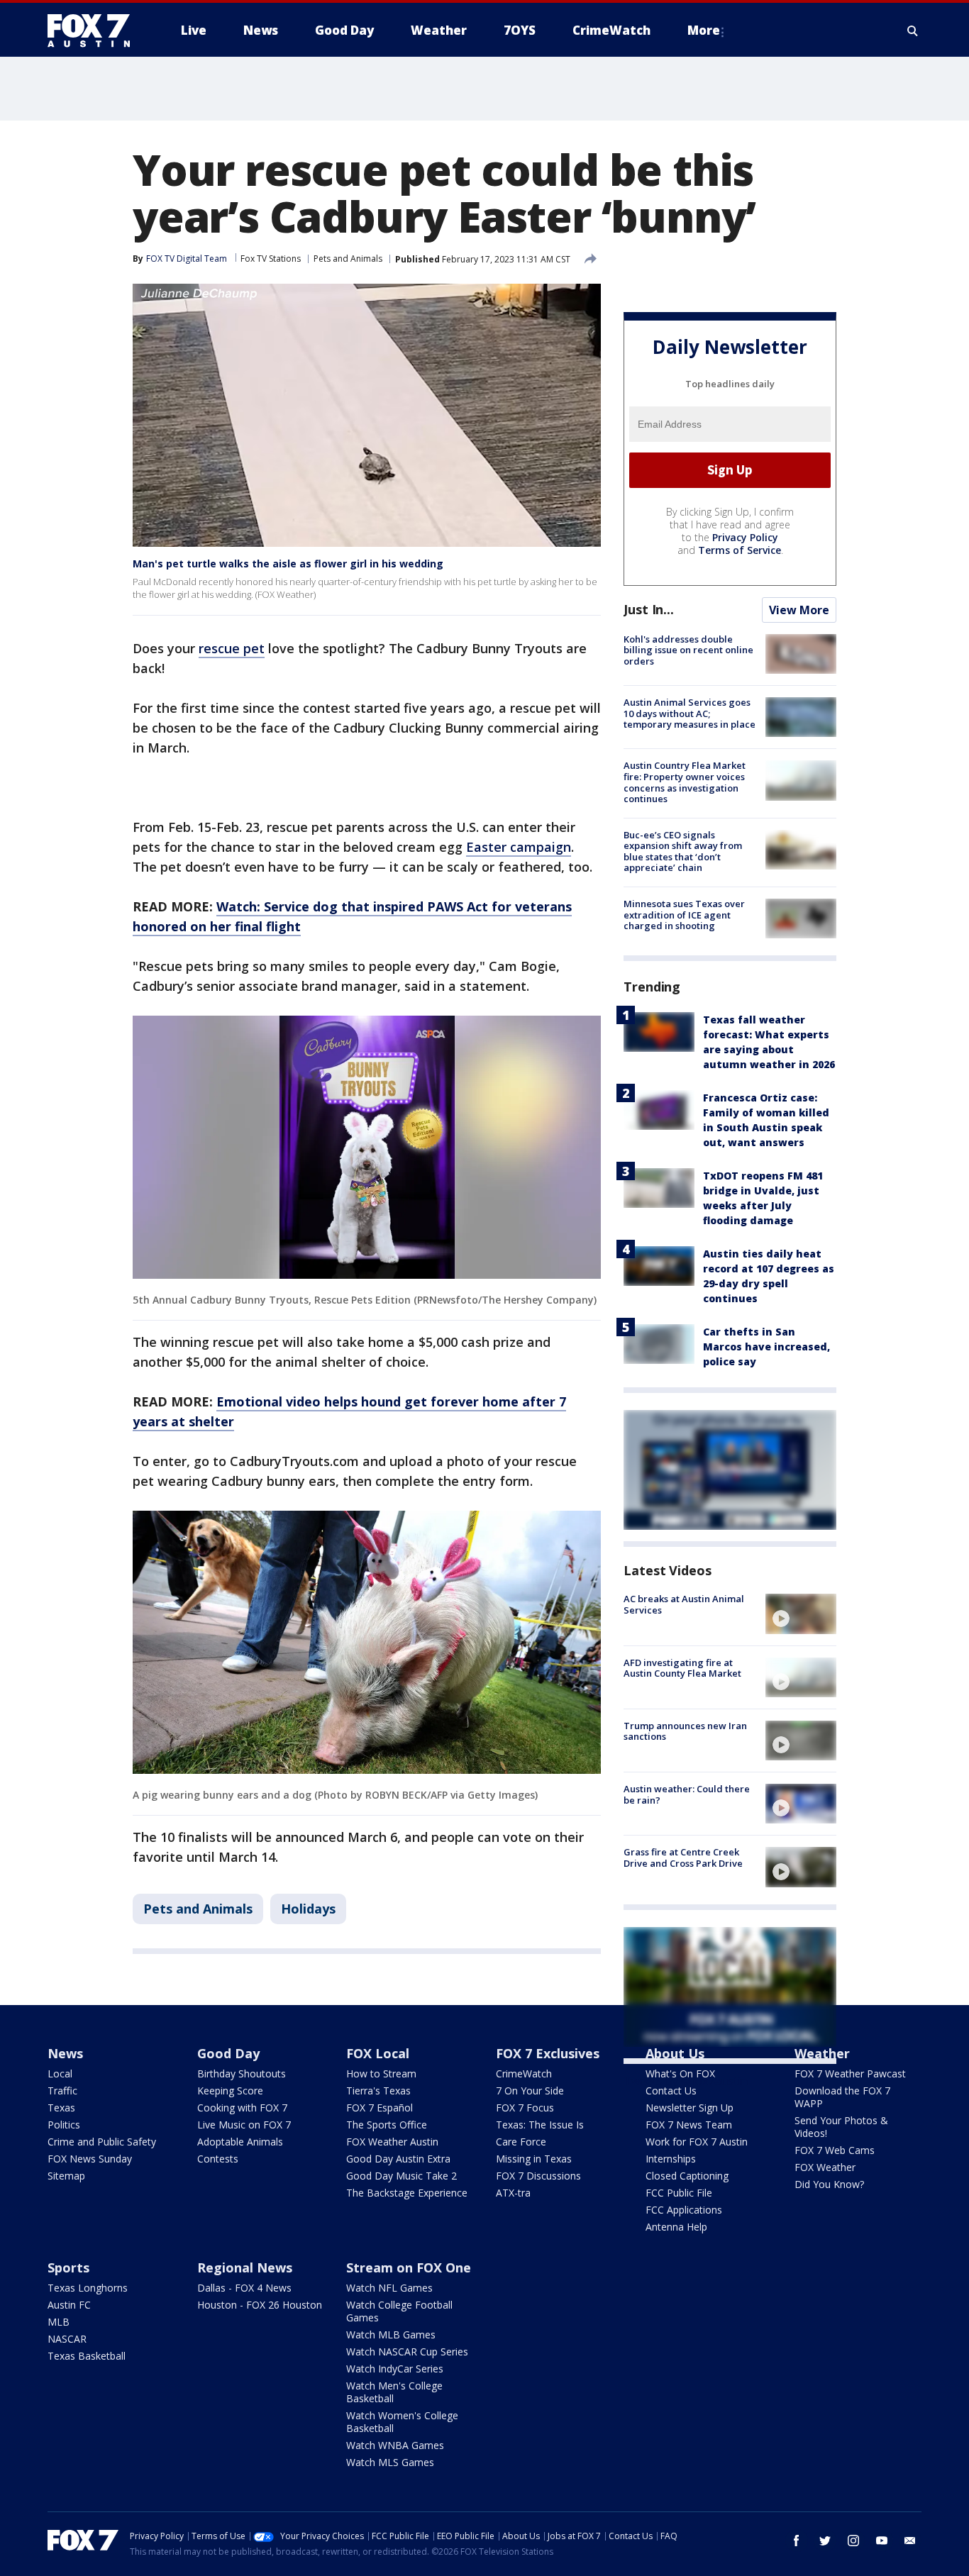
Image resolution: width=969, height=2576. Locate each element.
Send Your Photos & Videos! (841, 2127)
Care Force (521, 2142)
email (910, 2541)
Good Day (228, 2053)
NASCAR (67, 2339)
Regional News (245, 2267)
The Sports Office (387, 2125)
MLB (59, 2322)
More (704, 30)
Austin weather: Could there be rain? (687, 1794)
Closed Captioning (687, 2176)
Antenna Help (676, 2227)
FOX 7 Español (380, 2108)
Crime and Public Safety (102, 2142)
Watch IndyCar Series (395, 2369)
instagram (853, 2541)
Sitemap (66, 2176)
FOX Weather (825, 2167)
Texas (61, 2108)
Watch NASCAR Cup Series (407, 2352)
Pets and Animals (348, 259)
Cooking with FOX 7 (242, 2108)
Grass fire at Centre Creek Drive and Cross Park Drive (683, 1858)
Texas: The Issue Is (540, 2125)
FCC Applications (684, 2210)
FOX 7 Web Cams (835, 2150)
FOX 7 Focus (525, 2108)
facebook (797, 2541)
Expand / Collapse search (913, 30)
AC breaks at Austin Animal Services (684, 1604)
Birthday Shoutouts (242, 2073)
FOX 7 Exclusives (548, 2053)
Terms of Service (740, 550)
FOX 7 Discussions (538, 2176)
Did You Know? (829, 2184)
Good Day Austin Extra (398, 2159)
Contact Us (671, 2091)
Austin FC (69, 2305)
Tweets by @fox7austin (686, 2081)
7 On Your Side (530, 2091)
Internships (671, 2159)
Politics (64, 2125)
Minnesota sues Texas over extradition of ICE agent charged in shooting (684, 915)
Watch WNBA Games (395, 2445)
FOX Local (378, 2053)
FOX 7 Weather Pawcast (850, 2073)
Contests (218, 2159)
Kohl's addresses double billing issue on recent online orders (688, 650)
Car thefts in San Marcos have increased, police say (766, 1347)
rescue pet (232, 648)
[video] (801, 1614)
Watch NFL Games (389, 2288)
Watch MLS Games (390, 2462)
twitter (825, 2541)
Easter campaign (519, 847)
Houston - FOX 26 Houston (260, 2305)
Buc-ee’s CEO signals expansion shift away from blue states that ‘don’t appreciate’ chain (683, 851)
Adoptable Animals (240, 2142)
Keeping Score (230, 2091)
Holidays (308, 1909)
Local (60, 2073)
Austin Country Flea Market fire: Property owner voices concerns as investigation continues (685, 782)
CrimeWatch (524, 2073)
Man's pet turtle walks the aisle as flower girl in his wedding (288, 563)
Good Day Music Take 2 (402, 2176)
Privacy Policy (745, 537)
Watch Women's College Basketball (402, 2422)
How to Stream (381, 2073)
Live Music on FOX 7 (244, 2125)
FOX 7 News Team (689, 2125)
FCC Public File (679, 2193)
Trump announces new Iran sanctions (685, 1731)
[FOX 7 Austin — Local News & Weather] (94, 30)
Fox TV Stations (271, 259)
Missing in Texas (534, 2159)
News (65, 2053)
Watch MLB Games (391, 2334)
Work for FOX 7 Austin (697, 2142)
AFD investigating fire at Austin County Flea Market (682, 1668)
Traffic (62, 2091)
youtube (882, 2541)
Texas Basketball (87, 2356)
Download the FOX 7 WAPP (842, 2097)
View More (799, 610)
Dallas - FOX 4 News (244, 2288)
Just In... (649, 609)
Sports (68, 2267)
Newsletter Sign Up (690, 2108)
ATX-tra (513, 2193)
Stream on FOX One (409, 2267)
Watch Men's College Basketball (394, 2392)
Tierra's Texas (378, 2091)
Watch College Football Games (399, 2311)
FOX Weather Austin (392, 2142)
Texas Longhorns (88, 2288)
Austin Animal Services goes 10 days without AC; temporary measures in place (690, 713)
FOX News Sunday (90, 2159)
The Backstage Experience (407, 2193)
